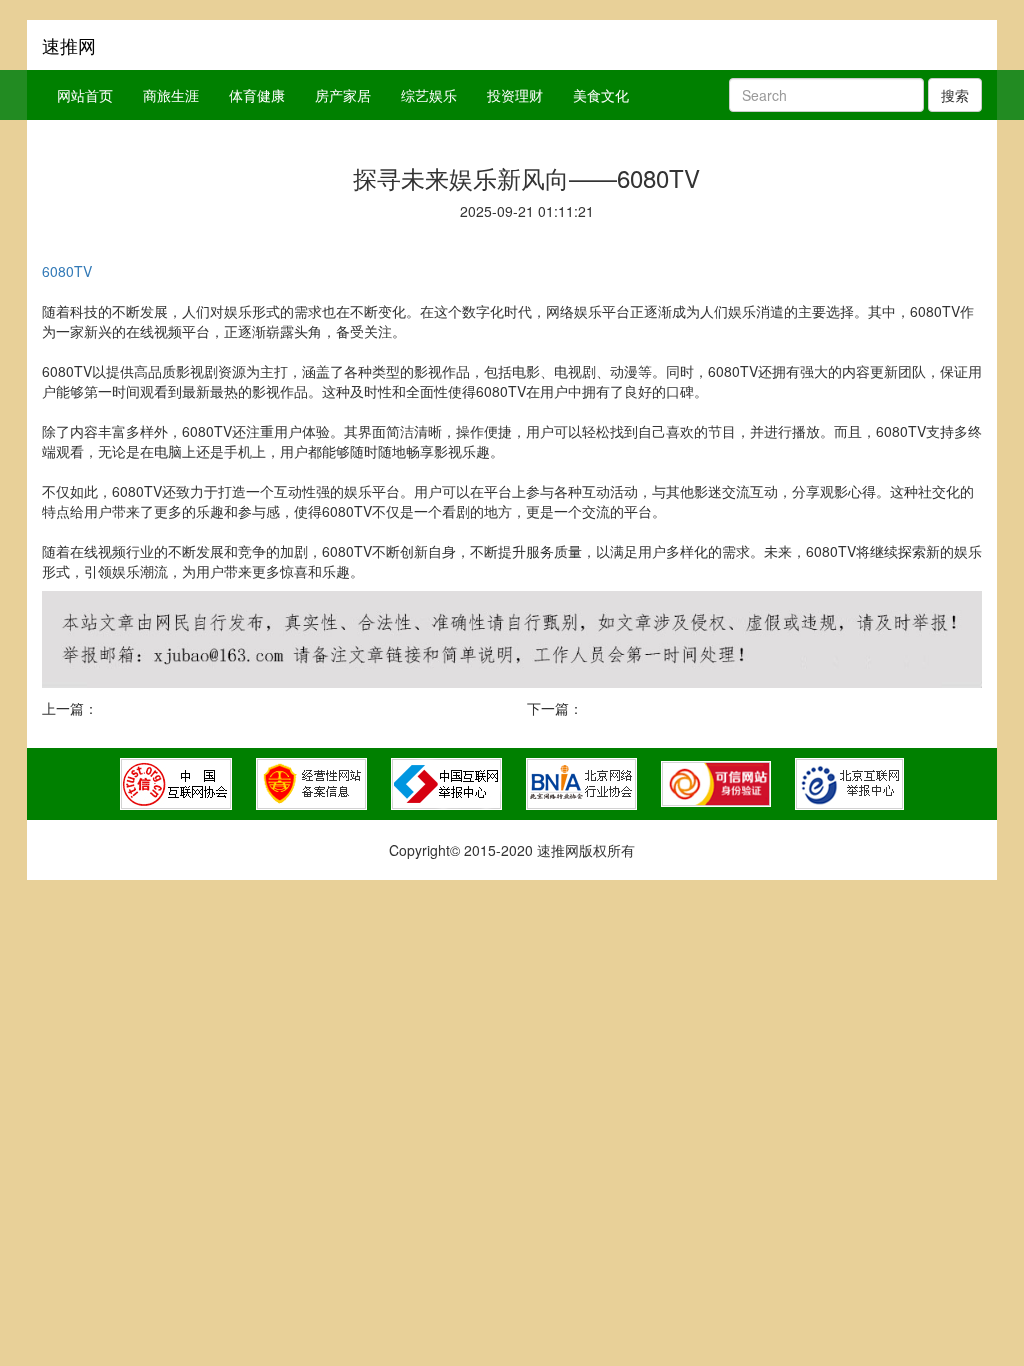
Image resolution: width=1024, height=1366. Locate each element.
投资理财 (515, 95)
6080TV (67, 271)
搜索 (955, 95)
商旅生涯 (171, 95)
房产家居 (343, 95)
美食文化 (601, 95)
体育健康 (257, 95)
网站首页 (85, 95)
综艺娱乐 (429, 95)
